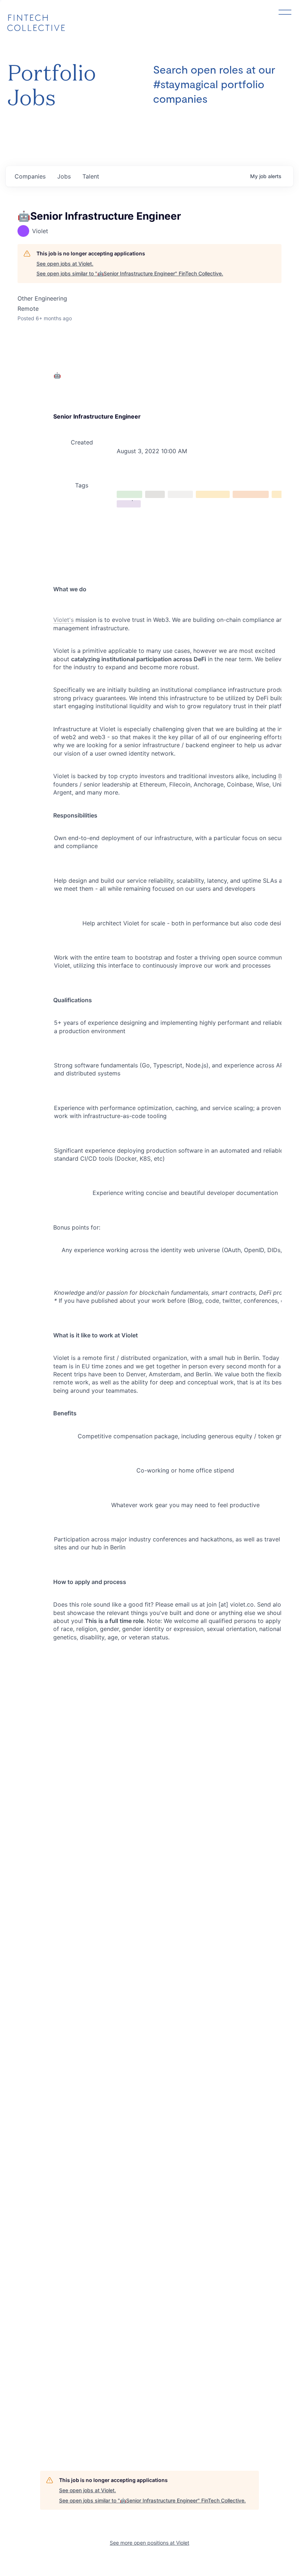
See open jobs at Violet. (65, 264)
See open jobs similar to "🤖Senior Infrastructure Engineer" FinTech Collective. (130, 273)
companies (30, 176)
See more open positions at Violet (149, 2543)
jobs (64, 176)
